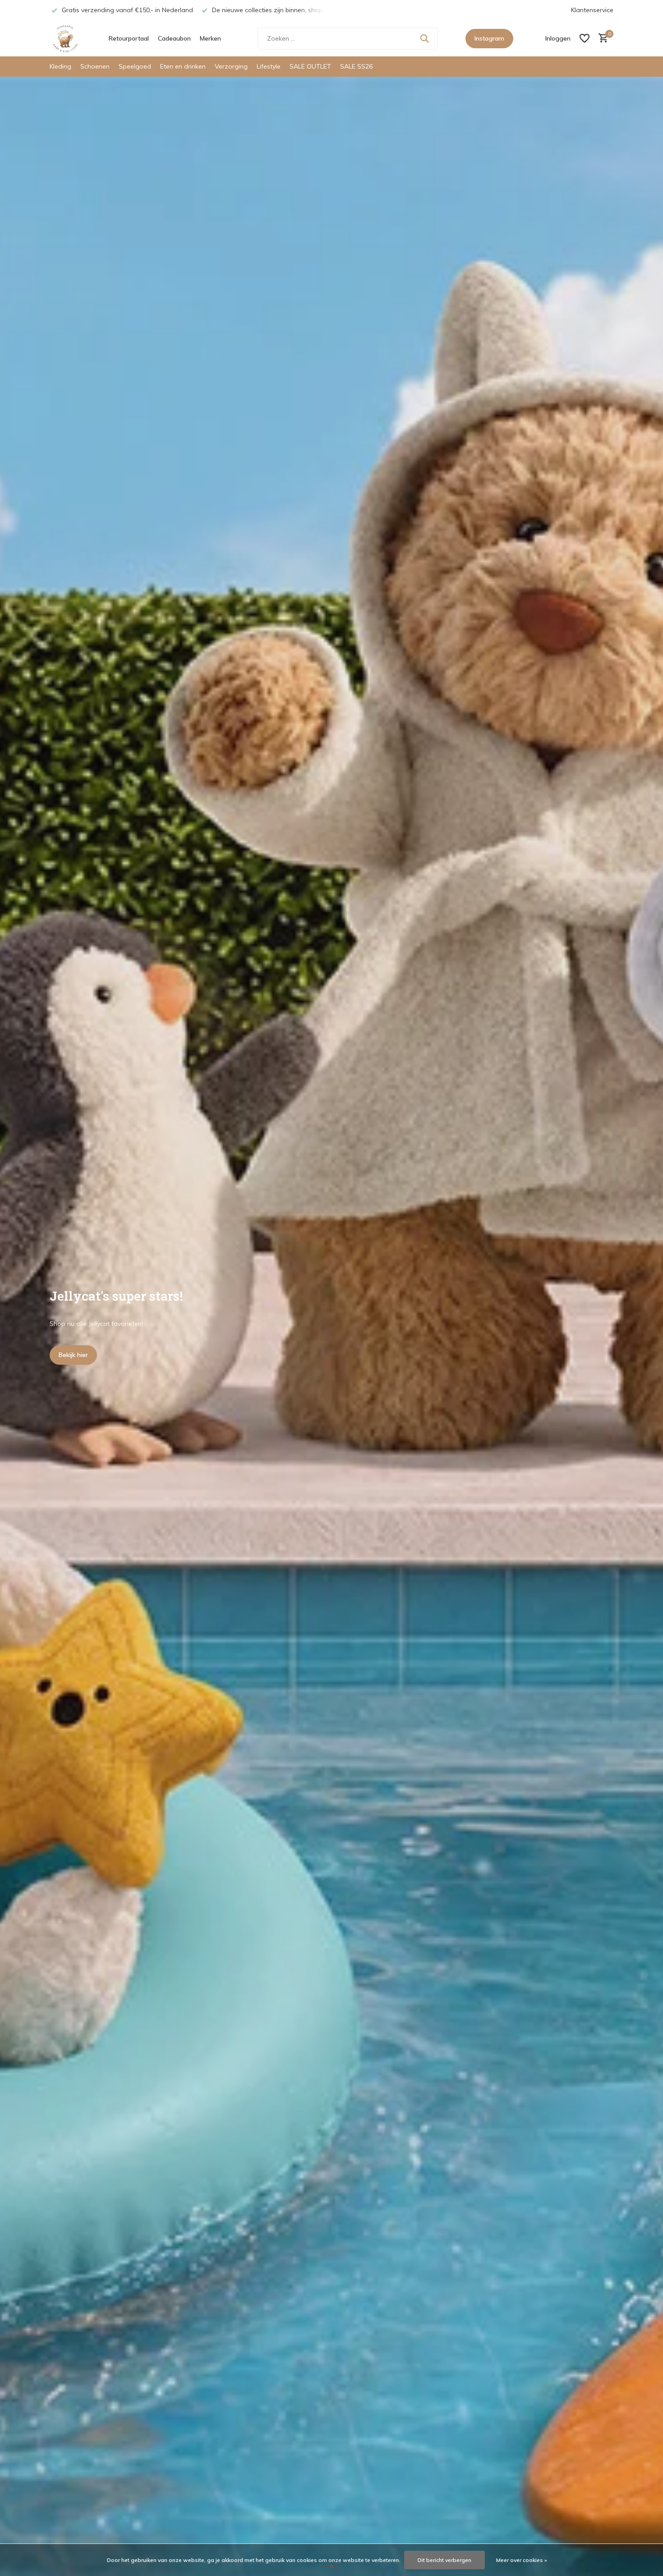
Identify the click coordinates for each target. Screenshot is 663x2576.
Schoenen (95, 66)
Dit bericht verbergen (444, 2560)
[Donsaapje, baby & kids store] (65, 38)
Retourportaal (129, 38)
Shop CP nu (76, 1355)
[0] (601, 39)
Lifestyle (269, 66)
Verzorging (231, 66)
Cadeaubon (174, 38)
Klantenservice (592, 10)
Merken (210, 38)
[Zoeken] (424, 38)
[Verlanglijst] (585, 38)
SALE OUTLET (310, 66)
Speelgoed (135, 66)
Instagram (489, 38)
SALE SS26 (356, 66)
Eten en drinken (183, 66)
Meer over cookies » (522, 2560)
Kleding (60, 66)
